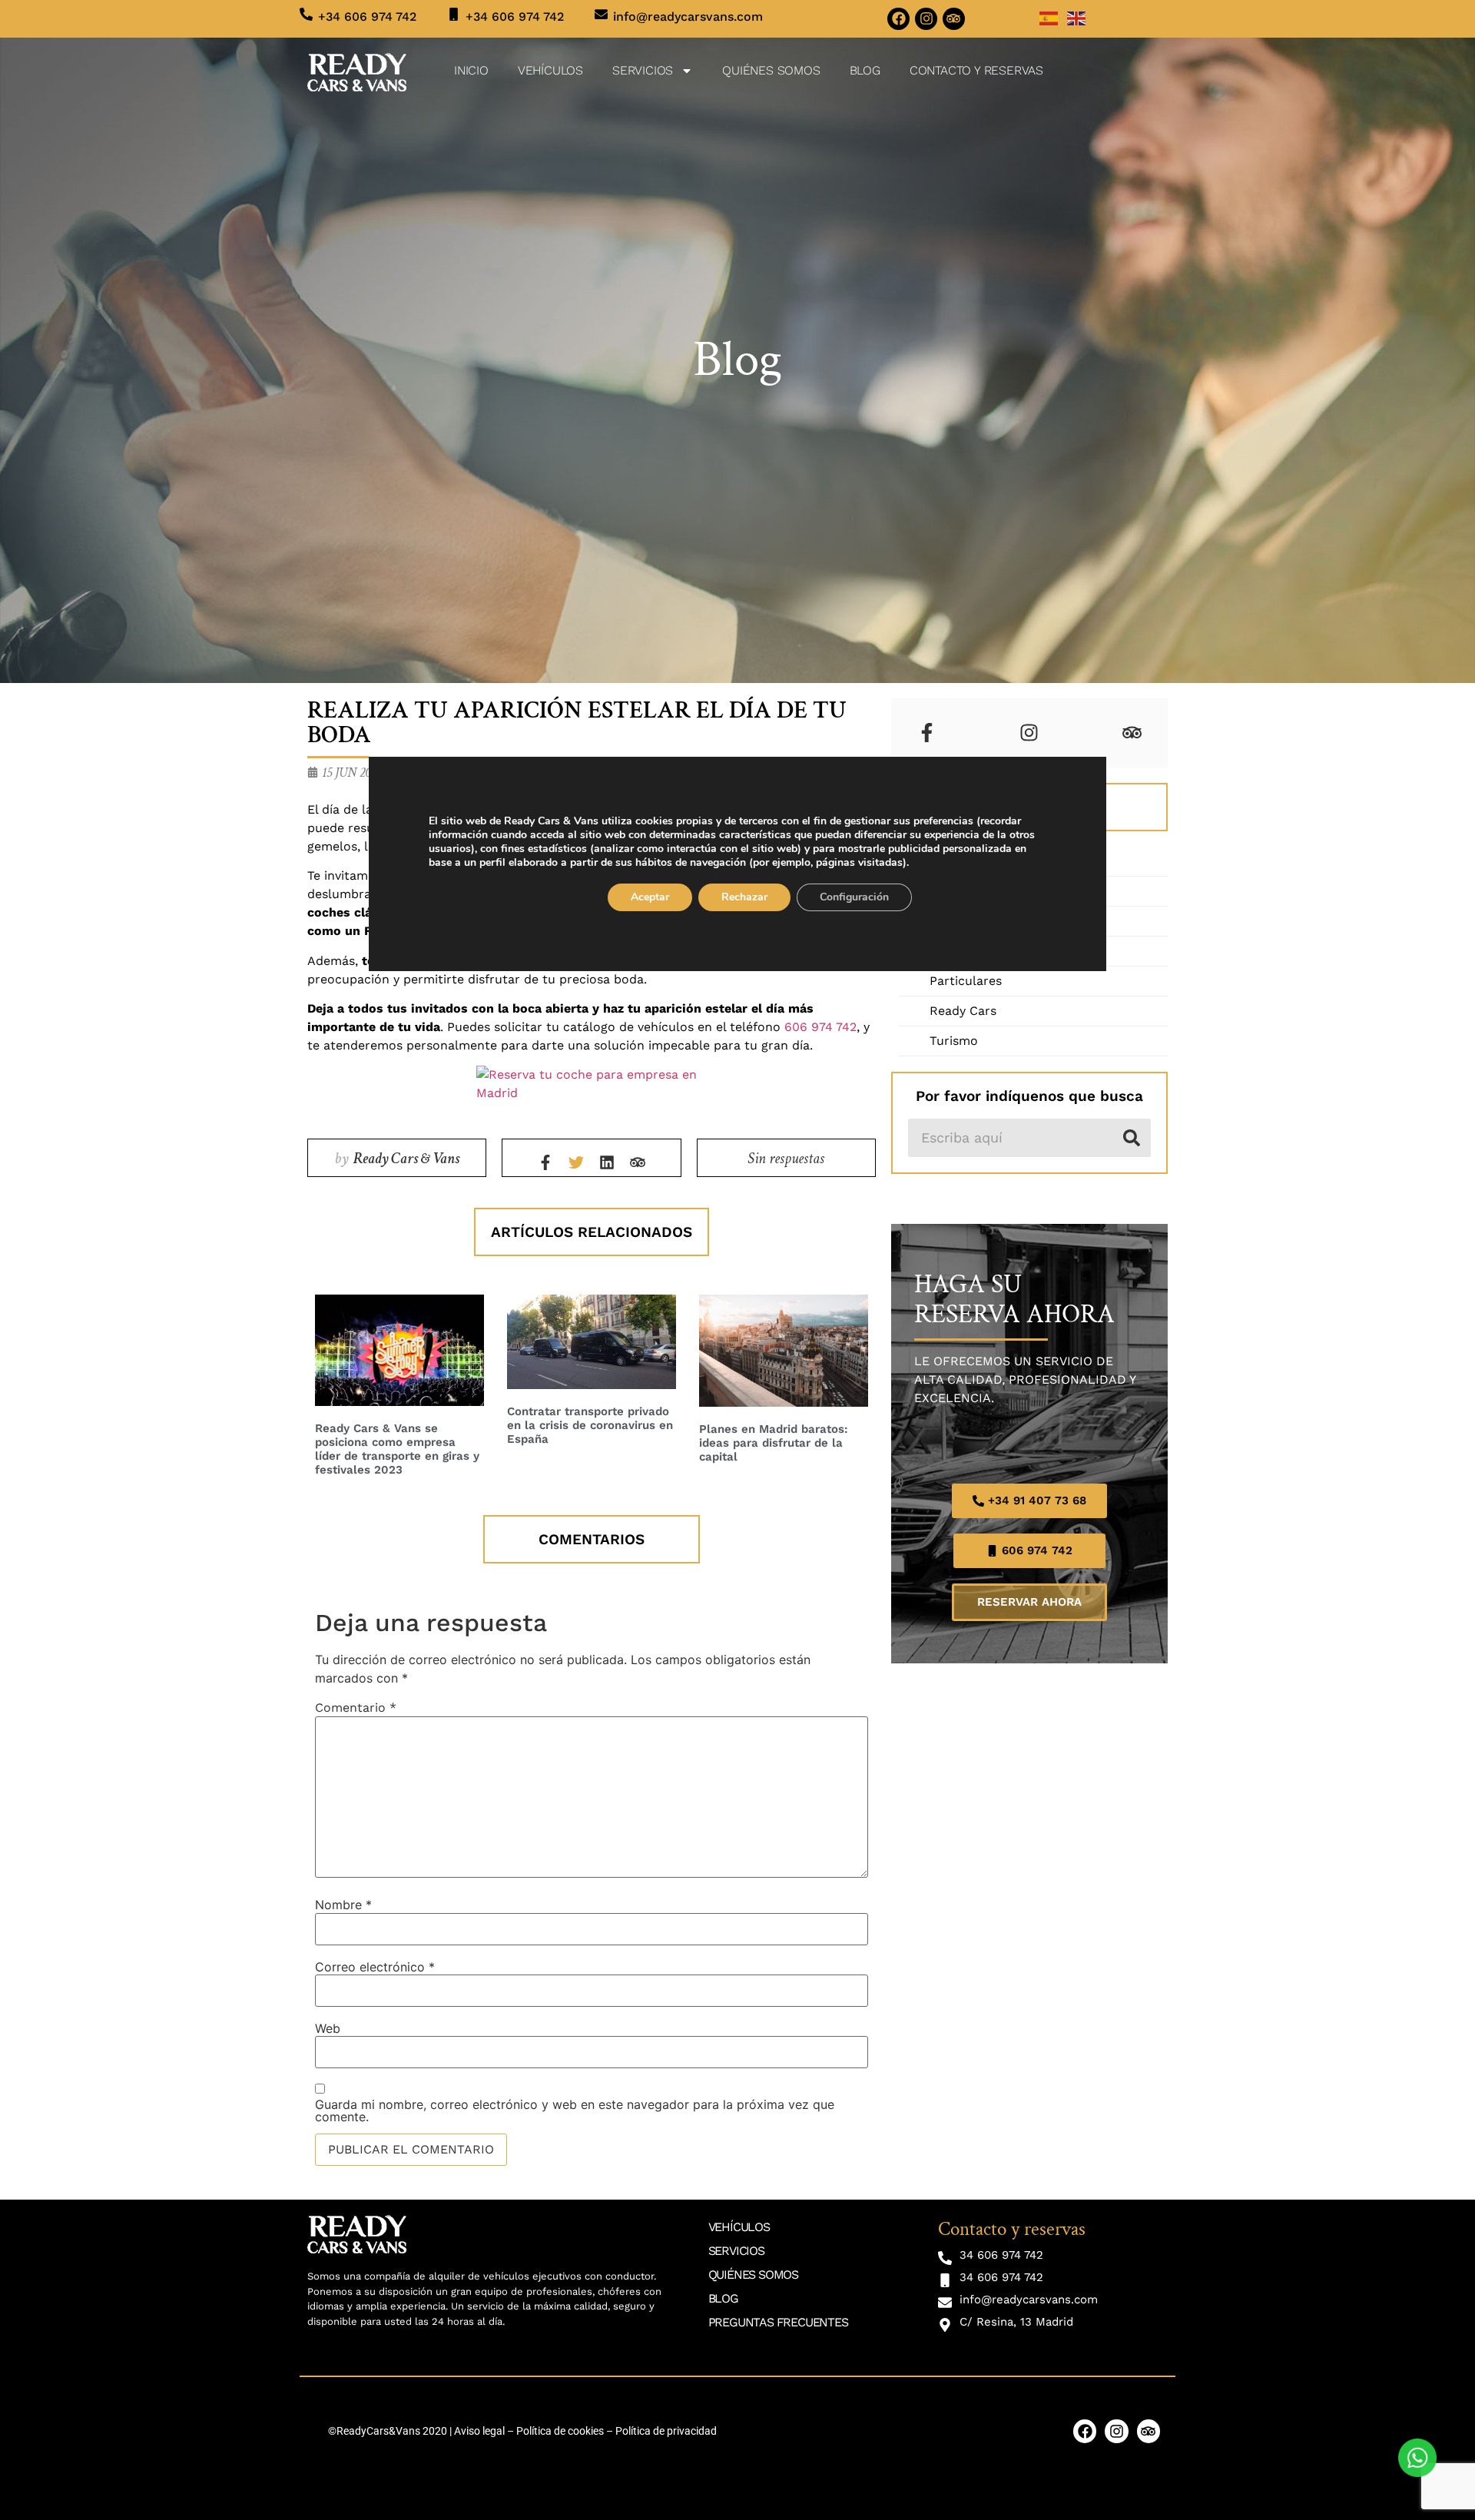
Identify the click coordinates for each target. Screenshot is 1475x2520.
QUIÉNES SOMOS (771, 70)
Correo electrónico (375, 1967)
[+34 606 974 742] (306, 14)
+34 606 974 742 (367, 17)
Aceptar (650, 897)
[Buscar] (1132, 1138)
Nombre (343, 1905)
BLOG (865, 70)
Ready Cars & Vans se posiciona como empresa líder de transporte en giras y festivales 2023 (397, 1449)
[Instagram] (926, 19)
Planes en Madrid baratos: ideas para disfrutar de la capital (774, 1443)
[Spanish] (1049, 17)
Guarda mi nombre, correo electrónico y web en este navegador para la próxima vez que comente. (575, 2110)
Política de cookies (560, 2431)
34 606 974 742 (1001, 2255)
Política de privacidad (666, 2431)
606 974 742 (820, 1027)
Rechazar (744, 897)
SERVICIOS (643, 70)
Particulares (966, 981)
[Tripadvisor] (954, 19)
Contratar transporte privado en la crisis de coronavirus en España (590, 1425)
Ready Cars (963, 1011)
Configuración (854, 897)
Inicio (471, 70)
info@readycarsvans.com (688, 17)
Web (328, 2028)
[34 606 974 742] (945, 2258)
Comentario (356, 1708)
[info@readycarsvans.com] (601, 14)
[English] (1077, 17)
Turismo (954, 1041)
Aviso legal (479, 2431)
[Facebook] (898, 19)
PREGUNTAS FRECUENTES (778, 2322)
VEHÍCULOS (550, 70)
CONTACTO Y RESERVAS (976, 70)
